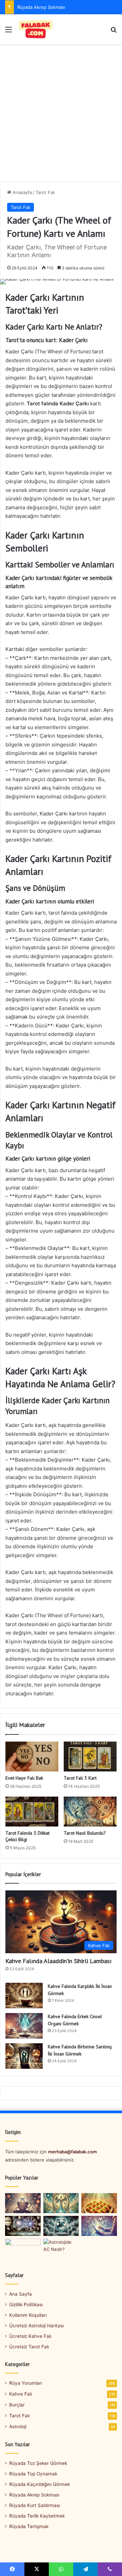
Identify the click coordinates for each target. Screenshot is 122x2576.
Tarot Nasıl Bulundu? (85, 1833)
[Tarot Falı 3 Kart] (90, 1757)
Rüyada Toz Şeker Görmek (38, 2463)
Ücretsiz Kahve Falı (30, 2336)
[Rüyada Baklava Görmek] (99, 2203)
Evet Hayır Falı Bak (24, 1778)
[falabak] (36, 29)
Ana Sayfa (21, 2294)
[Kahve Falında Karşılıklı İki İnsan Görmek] (24, 1996)
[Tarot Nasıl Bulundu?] (90, 1812)
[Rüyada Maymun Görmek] (23, 2249)
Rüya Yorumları (26, 2383)
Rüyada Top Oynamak (33, 2474)
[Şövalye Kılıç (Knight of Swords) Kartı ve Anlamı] (61, 2226)
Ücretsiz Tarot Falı (29, 2347)
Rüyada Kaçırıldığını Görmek (39, 2484)
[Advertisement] (61, 116)
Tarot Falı (45, 192)
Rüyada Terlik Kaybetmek (37, 2516)
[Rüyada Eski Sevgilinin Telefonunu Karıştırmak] (99, 2226)
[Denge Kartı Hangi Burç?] (61, 2203)
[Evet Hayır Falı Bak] (32, 1757)
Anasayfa (22, 192)
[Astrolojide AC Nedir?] (61, 2249)
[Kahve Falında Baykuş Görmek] (23, 2203)
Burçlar (17, 2405)
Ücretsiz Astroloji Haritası (36, 2326)
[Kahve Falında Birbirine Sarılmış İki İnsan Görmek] (24, 2056)
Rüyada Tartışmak (29, 2526)
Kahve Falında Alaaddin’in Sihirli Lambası (58, 1961)
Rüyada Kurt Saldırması (35, 2505)
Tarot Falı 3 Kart (80, 1778)
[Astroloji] (23, 2226)
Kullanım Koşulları (28, 2315)
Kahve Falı (21, 2394)
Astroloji (18, 2427)
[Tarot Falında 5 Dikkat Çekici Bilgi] (32, 1812)
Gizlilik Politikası (26, 2305)
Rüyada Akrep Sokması (41, 7)
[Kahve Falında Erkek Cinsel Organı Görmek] (24, 2026)
